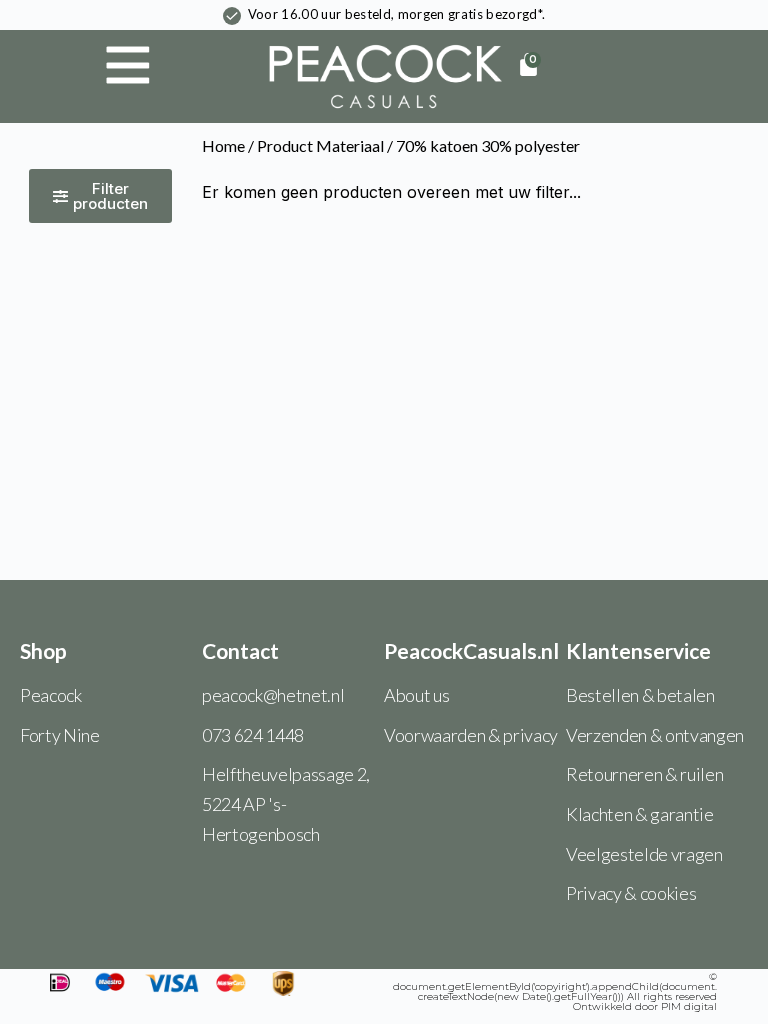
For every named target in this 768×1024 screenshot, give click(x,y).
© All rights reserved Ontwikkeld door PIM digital (555, 991)
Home (223, 145)
